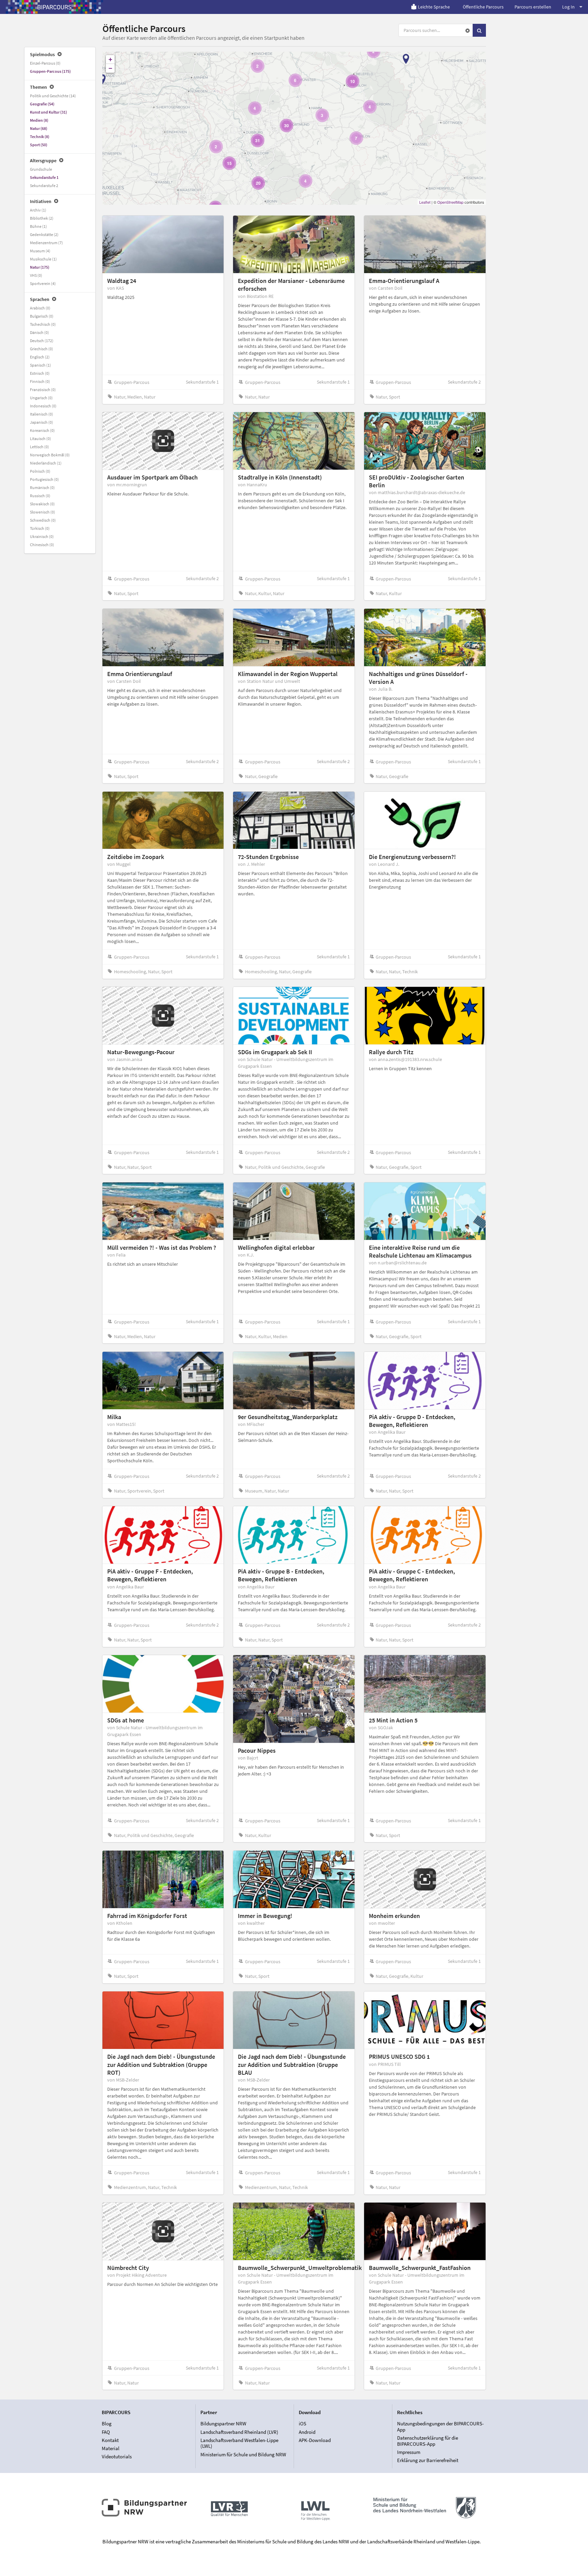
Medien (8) (39, 120)
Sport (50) (39, 145)
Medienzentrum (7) (46, 243)
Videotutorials (117, 2456)
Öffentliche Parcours (483, 7)
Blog (107, 2424)
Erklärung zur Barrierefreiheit (428, 2460)
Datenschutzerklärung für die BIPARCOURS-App (428, 2441)
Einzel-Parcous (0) (45, 63)
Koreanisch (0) (42, 430)
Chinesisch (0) (42, 545)
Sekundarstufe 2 (44, 186)
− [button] (110, 68)
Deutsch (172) (42, 341)
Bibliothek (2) (42, 218)
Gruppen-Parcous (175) (50, 71)
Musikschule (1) (43, 259)
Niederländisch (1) (46, 463)
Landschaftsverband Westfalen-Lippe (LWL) (239, 2443)
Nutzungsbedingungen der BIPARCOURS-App (440, 2427)
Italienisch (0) (42, 414)
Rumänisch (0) (42, 487)
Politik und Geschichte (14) (53, 96)
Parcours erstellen (533, 7)
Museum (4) (40, 251)
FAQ (106, 2432)
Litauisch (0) (40, 439)
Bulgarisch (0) (42, 316)
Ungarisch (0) (41, 398)
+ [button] (110, 59)
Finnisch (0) (40, 381)
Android (307, 2432)
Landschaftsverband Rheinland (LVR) (239, 2432)
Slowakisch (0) (42, 504)
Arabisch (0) (40, 308)
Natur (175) (40, 267)
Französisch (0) (43, 390)
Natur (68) (39, 128)
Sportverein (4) (43, 283)
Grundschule (41, 169)
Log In (568, 7)
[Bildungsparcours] (54, 7)
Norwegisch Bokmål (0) (50, 455)
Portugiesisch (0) (44, 479)
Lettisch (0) (39, 447)
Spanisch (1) (40, 365)
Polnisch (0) (40, 471)
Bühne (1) (38, 226)
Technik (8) (40, 137)
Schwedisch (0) (43, 520)
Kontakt (110, 2440)
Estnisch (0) (40, 373)
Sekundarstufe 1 (44, 177)
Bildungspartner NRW (223, 2424)
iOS (303, 2424)
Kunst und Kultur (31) (48, 112)
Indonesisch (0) (43, 406)
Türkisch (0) (40, 528)
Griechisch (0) (42, 349)
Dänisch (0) (39, 332)
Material (111, 2448)
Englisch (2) (40, 357)
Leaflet (425, 202)
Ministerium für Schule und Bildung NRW (243, 2454)
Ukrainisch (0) (42, 536)
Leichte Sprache (434, 7)
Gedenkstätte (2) (44, 234)
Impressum (409, 2452)
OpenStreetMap (450, 202)
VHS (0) (36, 275)
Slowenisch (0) (43, 512)
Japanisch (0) (42, 422)
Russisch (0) (40, 496)
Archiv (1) (38, 210)
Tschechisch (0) (43, 324)
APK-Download (315, 2440)
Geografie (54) (42, 104)
